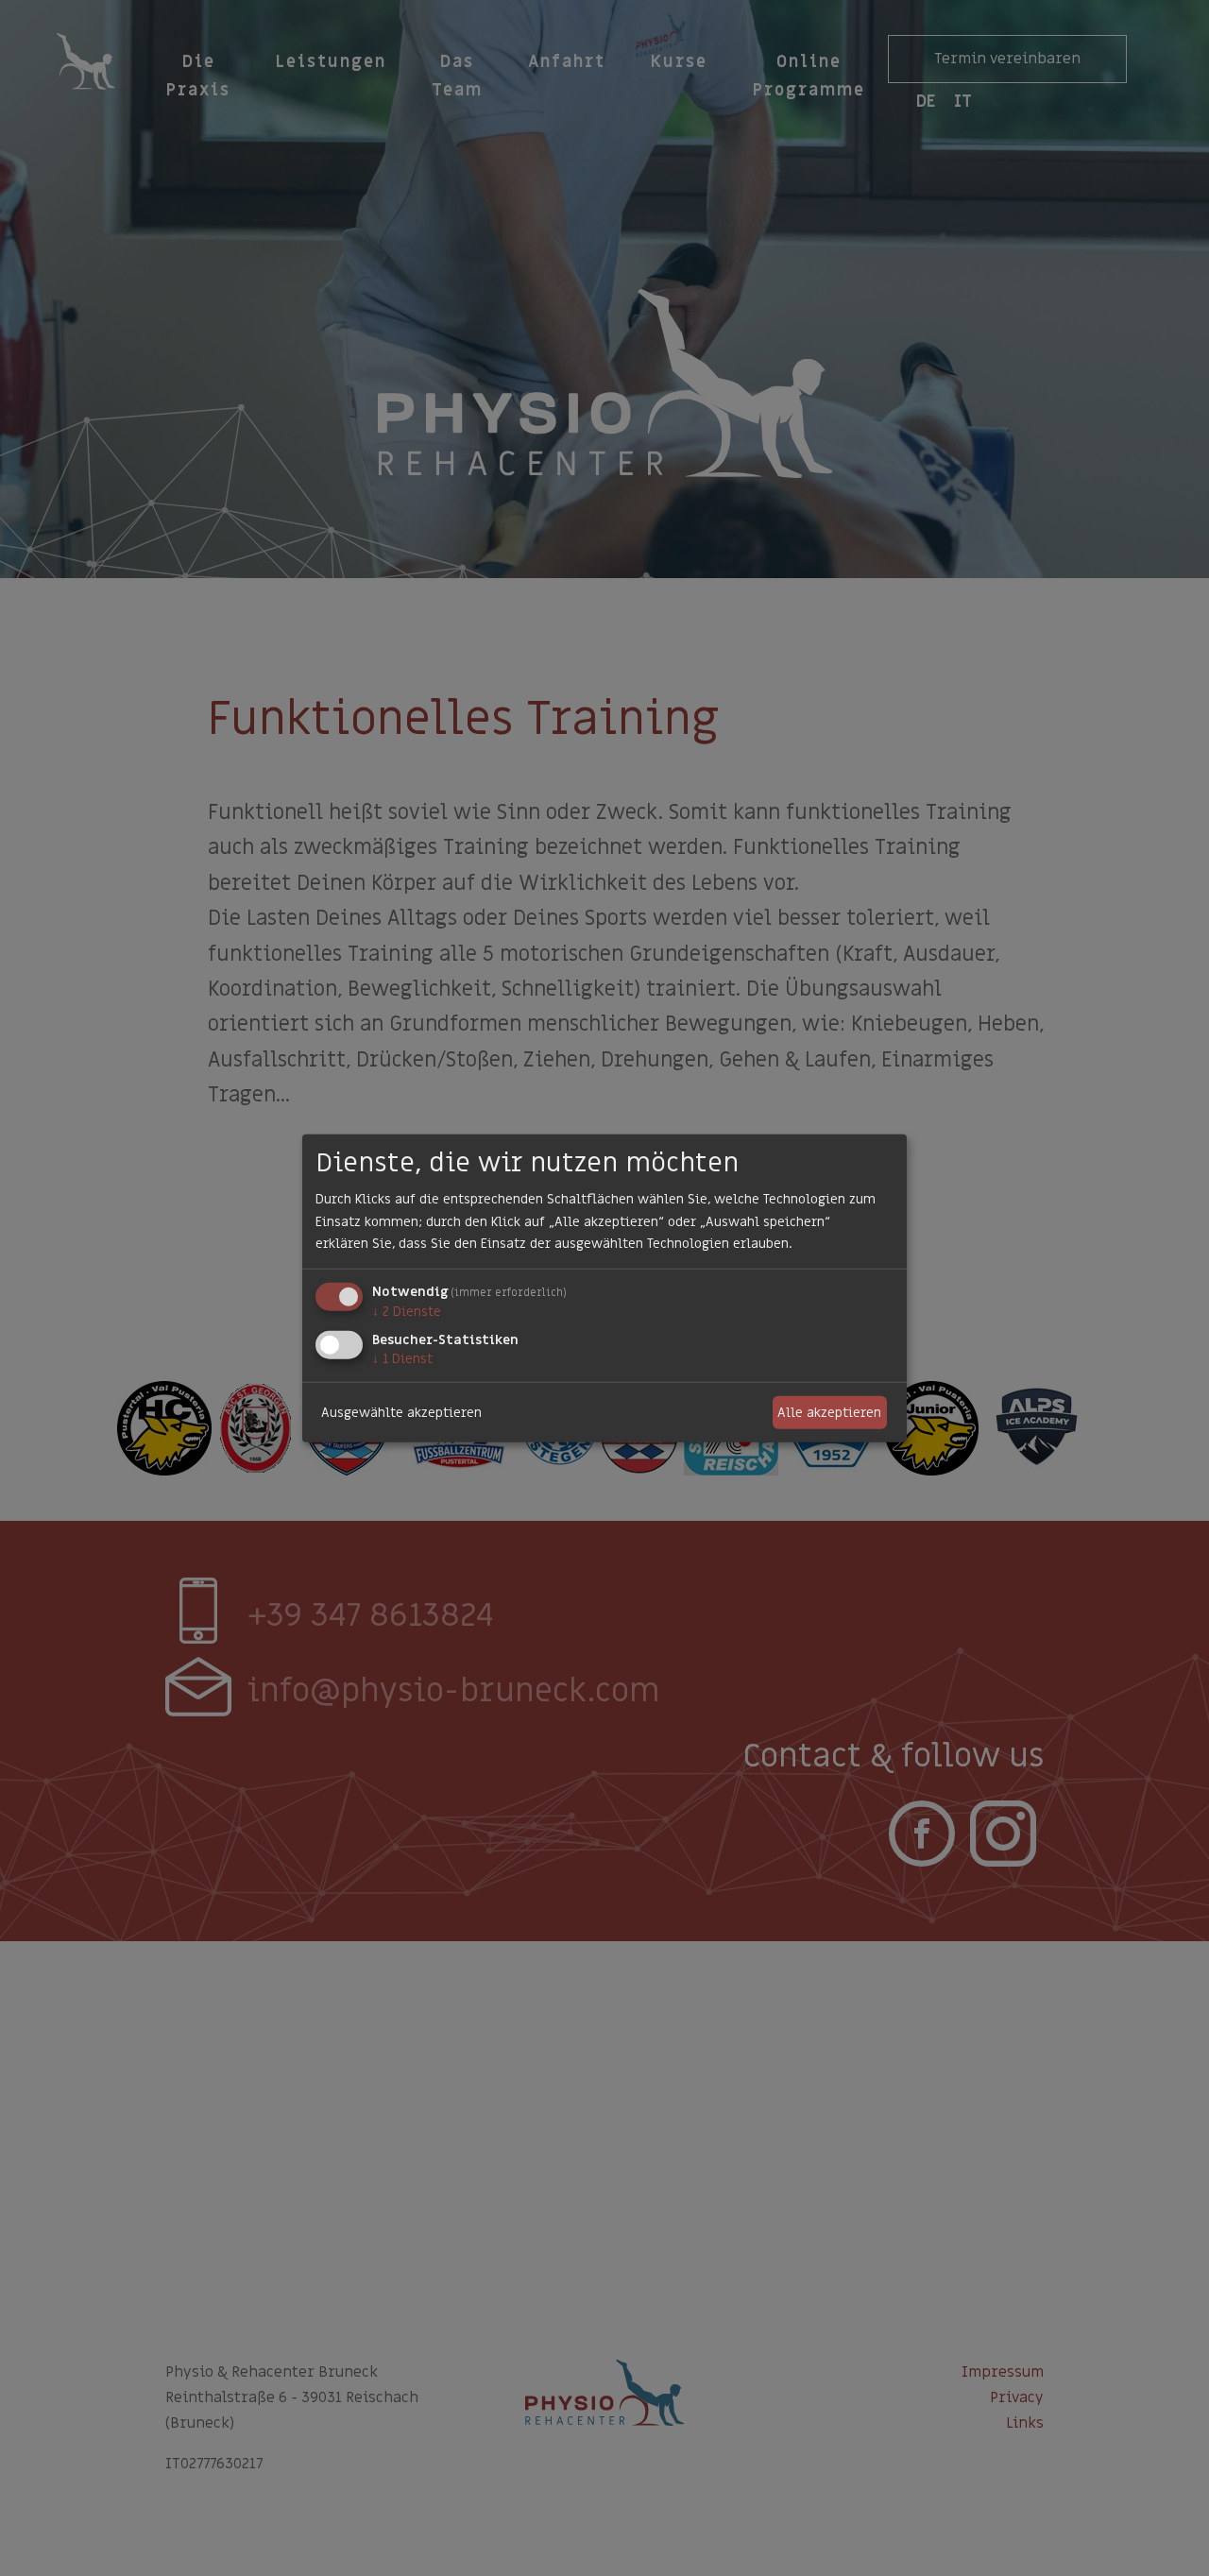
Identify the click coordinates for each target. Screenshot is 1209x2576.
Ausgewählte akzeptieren (401, 1412)
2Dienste (407, 1312)
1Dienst (402, 1359)
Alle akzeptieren (829, 1412)
